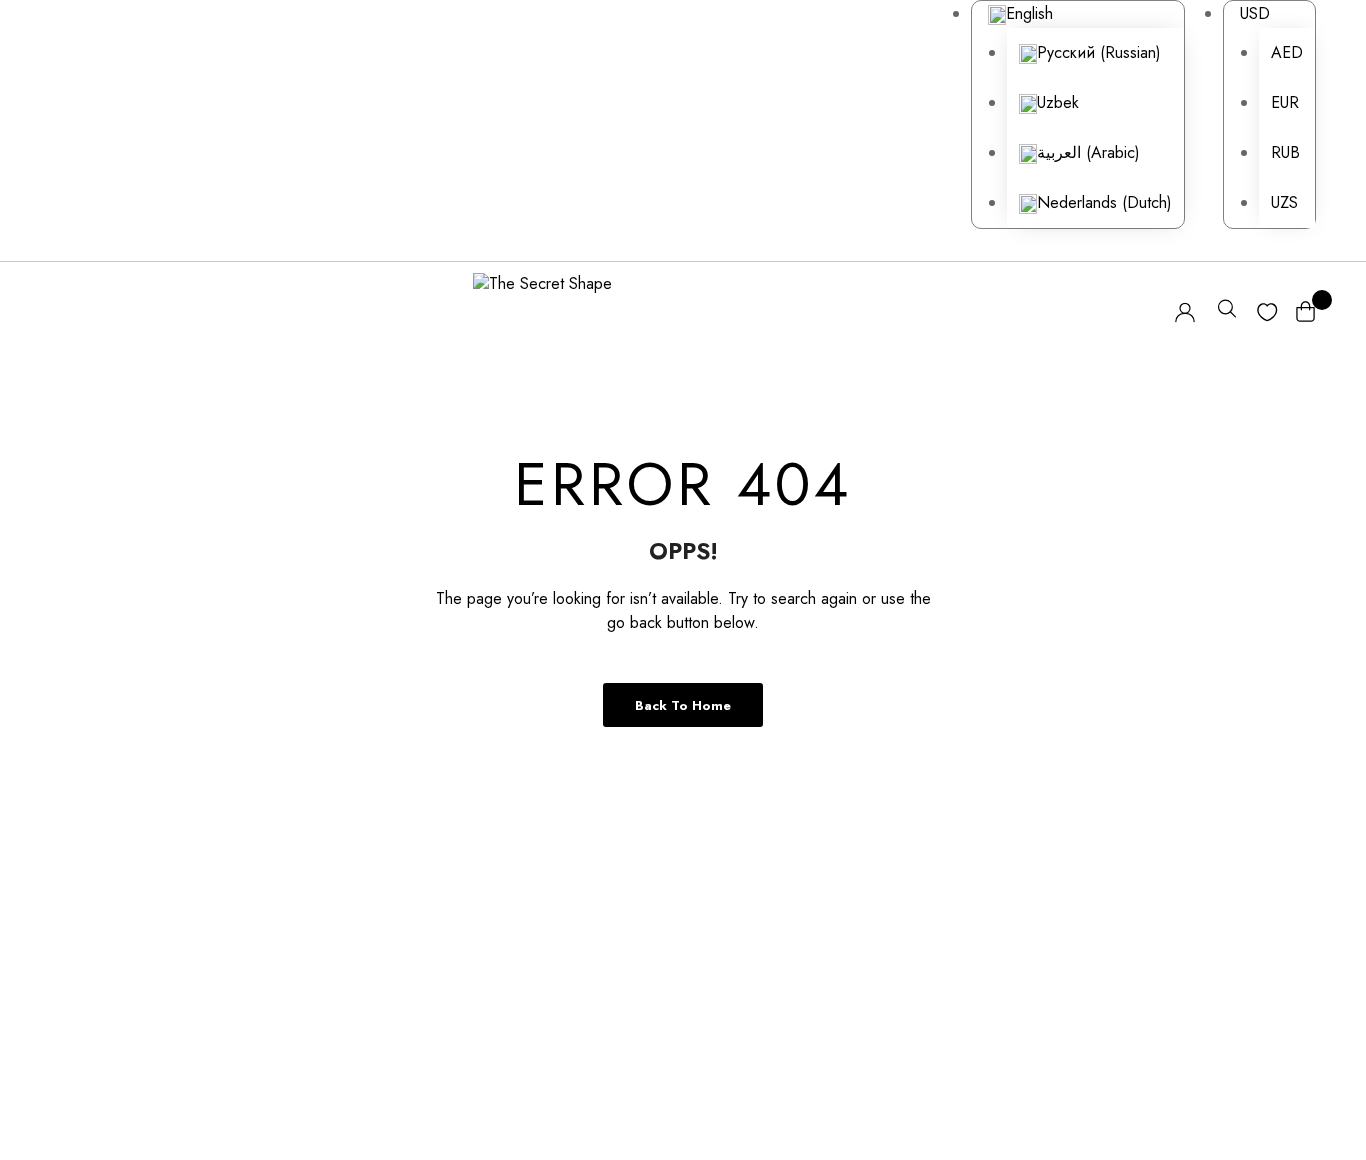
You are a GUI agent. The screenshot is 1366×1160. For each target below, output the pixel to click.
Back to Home (683, 705)
